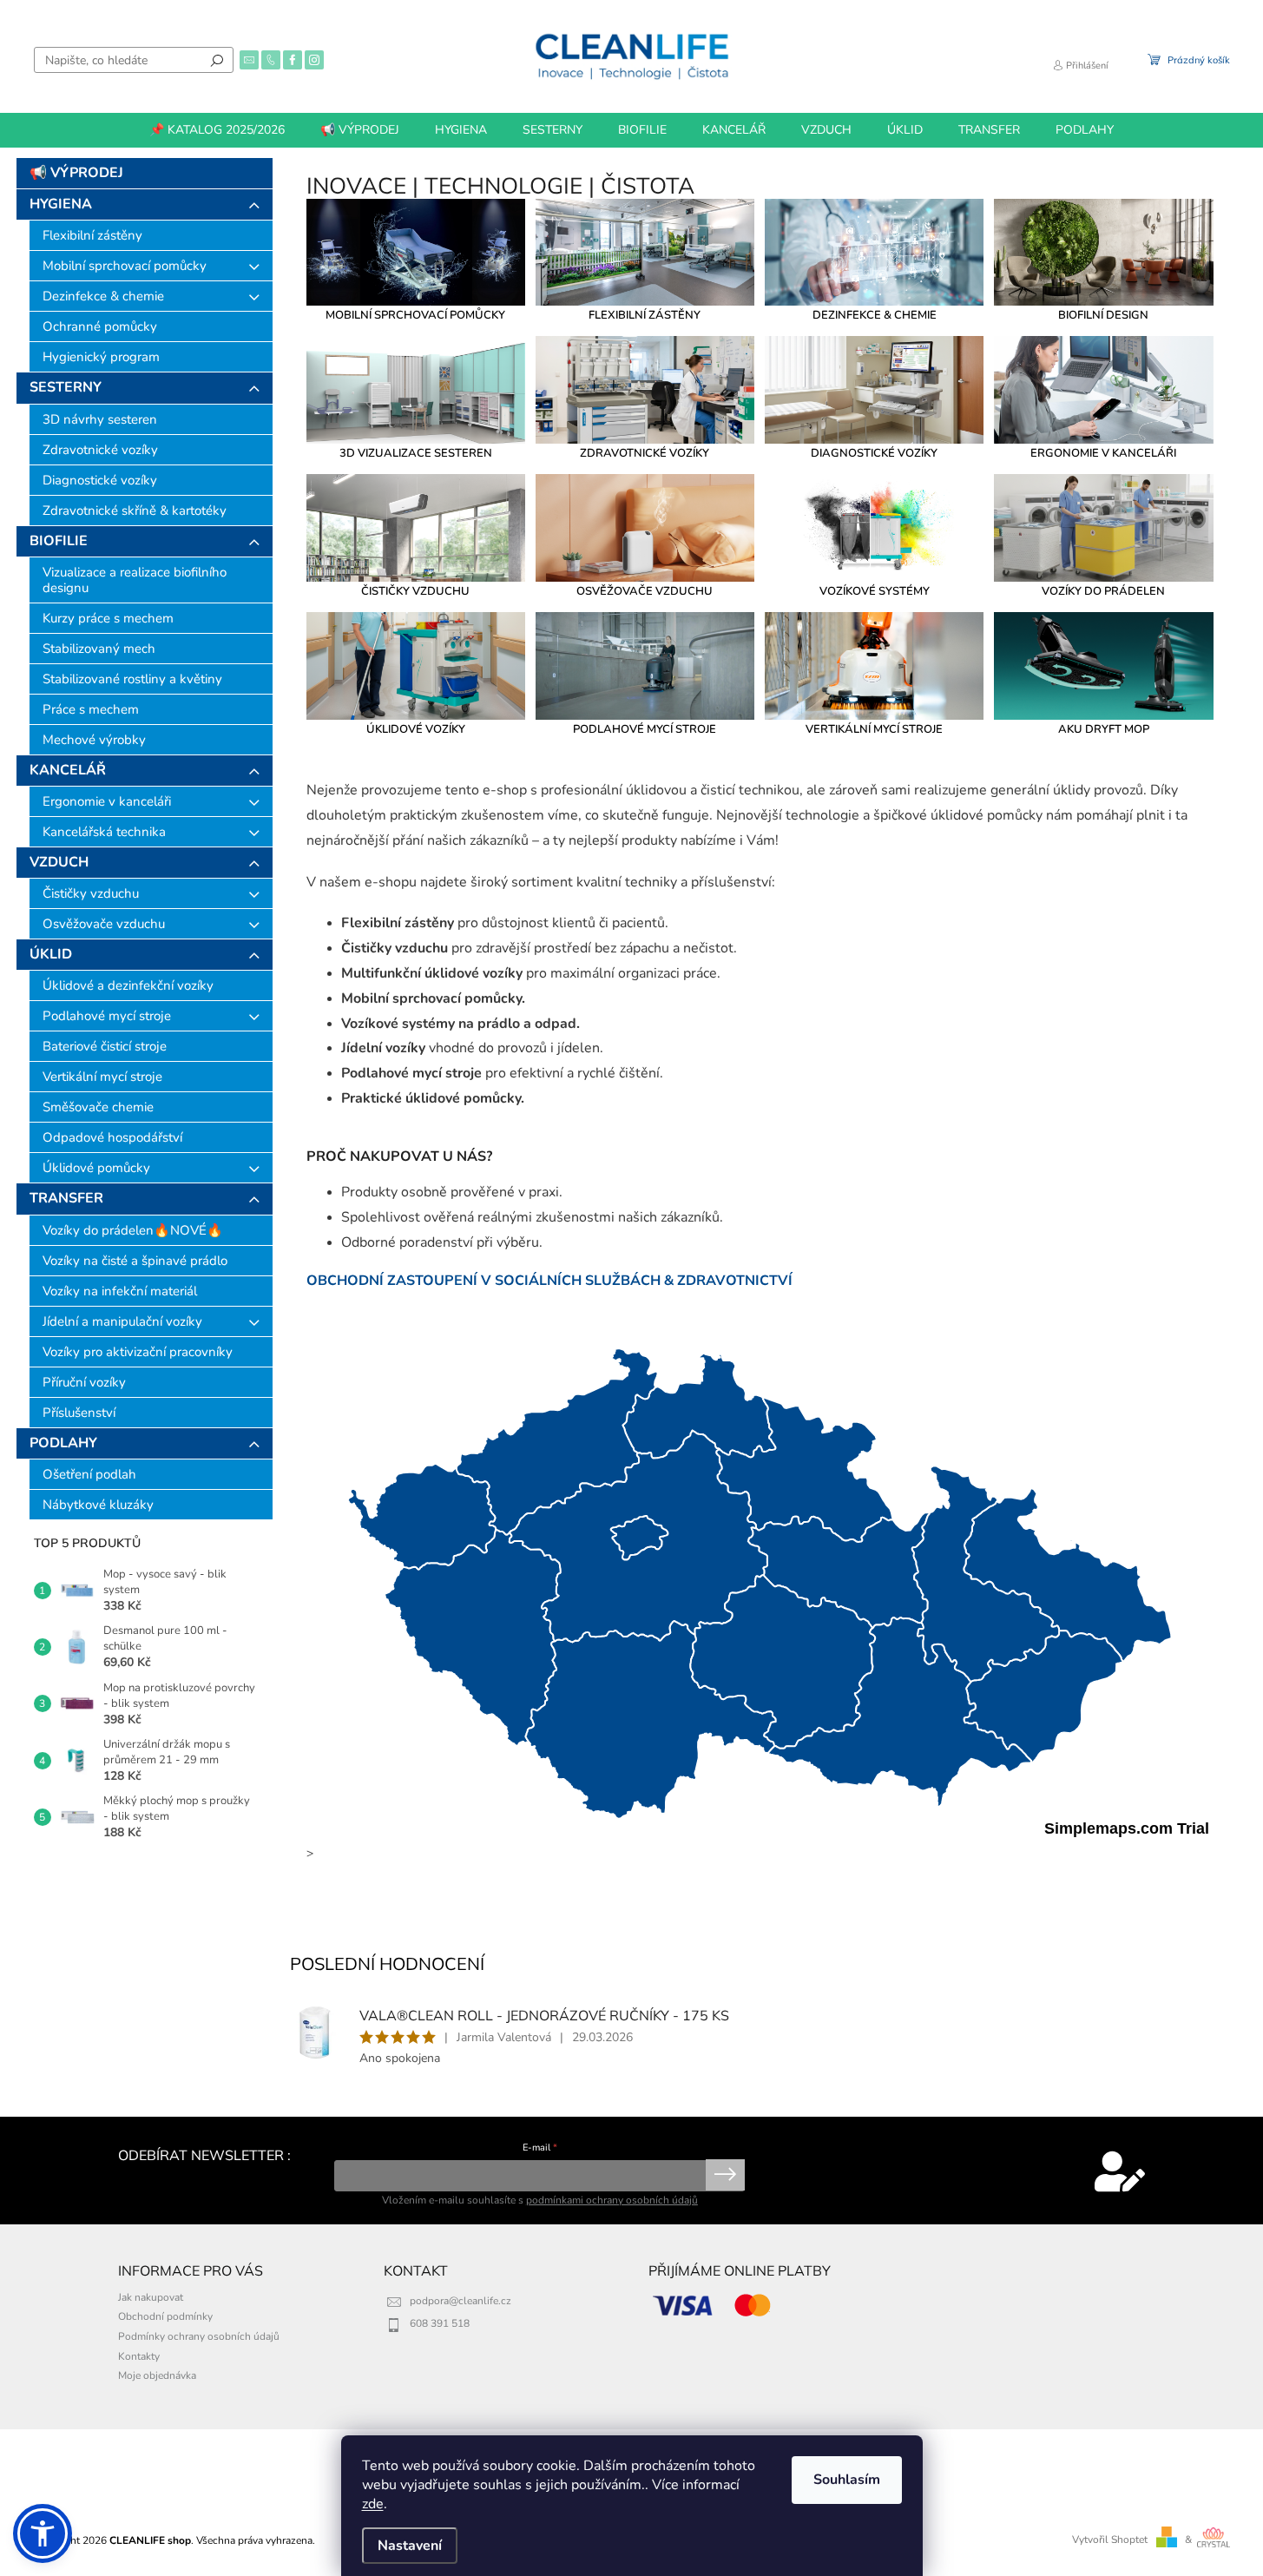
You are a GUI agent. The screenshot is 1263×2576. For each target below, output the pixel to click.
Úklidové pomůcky (96, 1168)
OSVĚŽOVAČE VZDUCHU (645, 591)
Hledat (217, 60)
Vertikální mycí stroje (102, 1077)
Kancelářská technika (104, 832)
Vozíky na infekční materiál (120, 1291)
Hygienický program (101, 357)
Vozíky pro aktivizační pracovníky (138, 1352)
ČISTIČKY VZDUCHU (415, 591)
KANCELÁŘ (68, 770)
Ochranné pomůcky (100, 326)
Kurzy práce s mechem (108, 618)
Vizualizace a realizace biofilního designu (135, 580)
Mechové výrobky (94, 740)
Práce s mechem (91, 709)
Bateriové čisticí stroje (105, 1046)
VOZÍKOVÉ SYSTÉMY (875, 591)
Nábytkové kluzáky (98, 1505)
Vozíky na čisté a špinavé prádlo (135, 1261)
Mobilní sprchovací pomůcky (125, 266)
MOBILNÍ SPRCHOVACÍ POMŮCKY (415, 315)
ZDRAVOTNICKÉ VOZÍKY (645, 453)
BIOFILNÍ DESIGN (1103, 315)
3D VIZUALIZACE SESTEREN (416, 453)
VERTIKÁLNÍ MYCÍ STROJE (874, 729)
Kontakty (139, 2356)
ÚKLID (51, 954)
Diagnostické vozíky (100, 480)
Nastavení (410, 2546)
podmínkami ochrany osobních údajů (612, 2200)
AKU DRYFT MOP (1104, 729)
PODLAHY (63, 1443)
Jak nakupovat (151, 2297)
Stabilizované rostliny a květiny (132, 679)
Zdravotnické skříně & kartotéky (135, 511)
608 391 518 (440, 2323)
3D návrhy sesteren (100, 419)
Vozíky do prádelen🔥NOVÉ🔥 (133, 1230)
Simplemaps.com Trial (1127, 1828)
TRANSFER (66, 1198)
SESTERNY (66, 387)
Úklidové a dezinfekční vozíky (128, 985)
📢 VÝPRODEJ (76, 173)
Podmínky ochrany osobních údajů (199, 2336)
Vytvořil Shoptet (1110, 2540)
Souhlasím (847, 2480)
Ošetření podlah (89, 1474)
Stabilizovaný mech (99, 649)
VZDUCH (59, 862)
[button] (43, 2533)
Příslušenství (79, 1413)
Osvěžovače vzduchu (104, 924)
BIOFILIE (59, 541)
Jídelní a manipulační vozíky (122, 1321)
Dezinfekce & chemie (103, 296)
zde (373, 2504)
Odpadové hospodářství (112, 1137)
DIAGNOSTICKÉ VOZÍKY (874, 453)
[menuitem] (217, 130)
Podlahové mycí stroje (107, 1016)
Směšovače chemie (98, 1107)
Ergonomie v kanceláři (107, 801)
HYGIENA (61, 204)
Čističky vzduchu (91, 893)
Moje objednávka (157, 2375)
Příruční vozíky (84, 1382)
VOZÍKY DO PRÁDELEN (1103, 591)
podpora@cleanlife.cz (460, 2301)
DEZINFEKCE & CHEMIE (875, 315)
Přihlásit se (725, 2175)
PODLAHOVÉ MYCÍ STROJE (645, 729)
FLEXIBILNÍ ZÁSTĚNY (645, 315)
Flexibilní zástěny (92, 235)
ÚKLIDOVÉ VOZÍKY (416, 729)
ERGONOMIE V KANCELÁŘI (1103, 453)
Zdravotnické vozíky (100, 450)
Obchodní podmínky (165, 2316)
